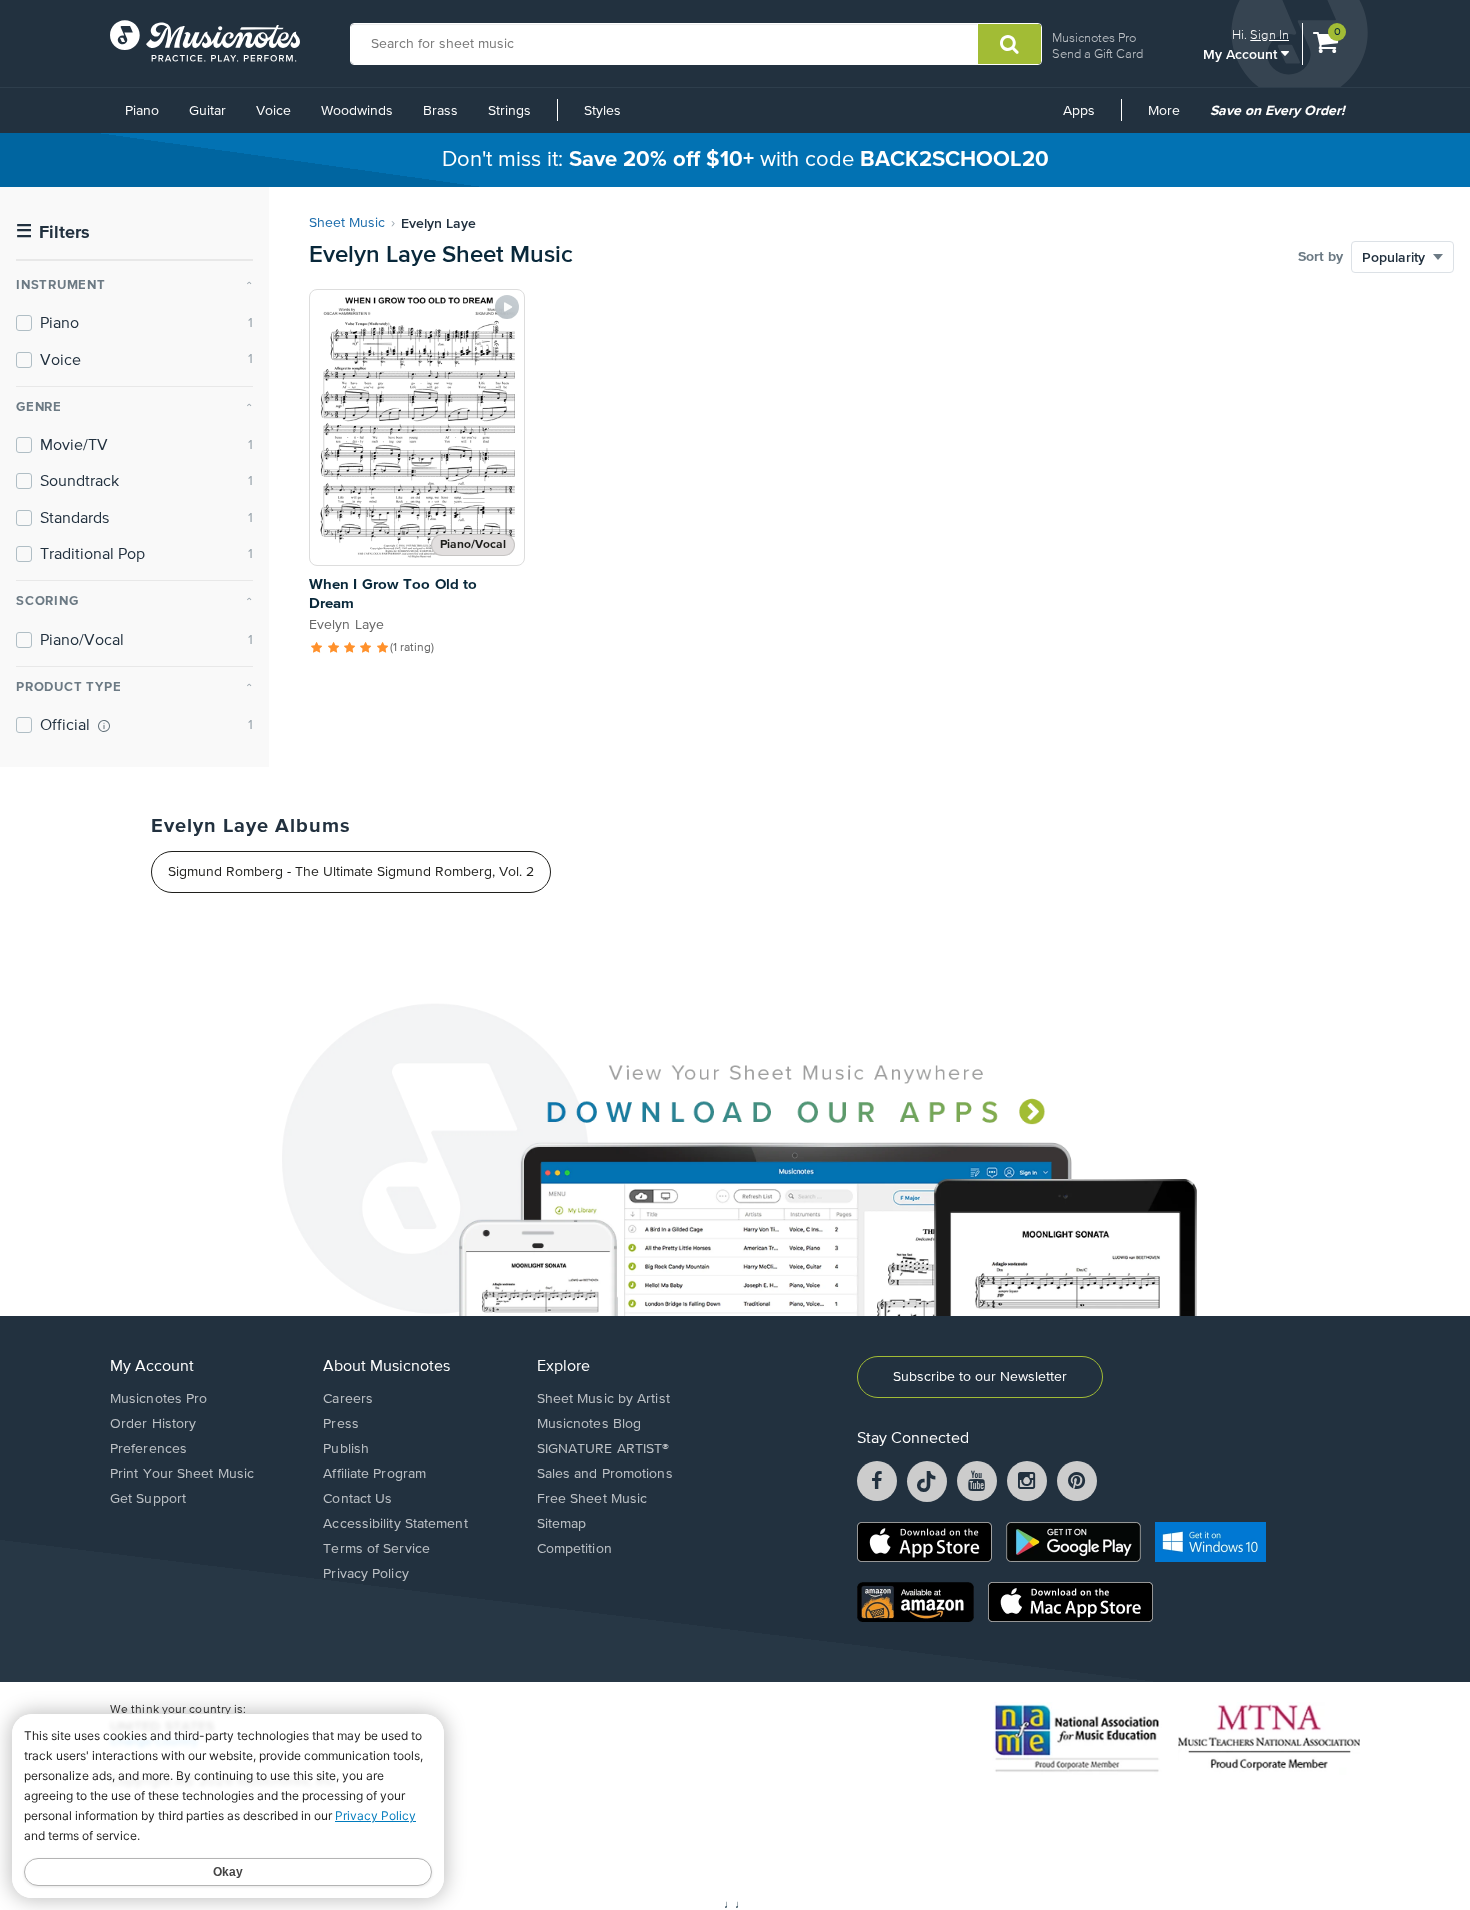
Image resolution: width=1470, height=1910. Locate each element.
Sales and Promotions (605, 1474)
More (1171, 118)
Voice (273, 111)
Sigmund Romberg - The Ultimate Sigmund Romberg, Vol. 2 (351, 872)
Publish (346, 1449)
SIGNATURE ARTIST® (603, 1449)
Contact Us (357, 1499)
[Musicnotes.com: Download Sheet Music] (205, 41)
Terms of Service (376, 1549)
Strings (509, 111)
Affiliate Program (374, 1474)
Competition (574, 1549)
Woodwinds (357, 111)
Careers (348, 1399)
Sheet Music (347, 223)
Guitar (207, 111)
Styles (602, 111)
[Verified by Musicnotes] (104, 726)
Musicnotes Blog (589, 1424)
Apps (1079, 111)
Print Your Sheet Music (182, 1474)
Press (341, 1424)
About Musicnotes (386, 1367)
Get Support (148, 1499)
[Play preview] (507, 307)
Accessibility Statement (395, 1524)
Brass (440, 111)
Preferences (148, 1449)
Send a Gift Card (1097, 53)
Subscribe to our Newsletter (980, 1377)
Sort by (1320, 257)
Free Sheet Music (592, 1499)
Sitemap (562, 1524)
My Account (1242, 53)
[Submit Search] (1009, 44)
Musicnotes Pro (1094, 37)
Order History (153, 1424)
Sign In (1269, 34)
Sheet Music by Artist (603, 1399)
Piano (142, 111)
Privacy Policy (365, 1574)
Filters (53, 232)
